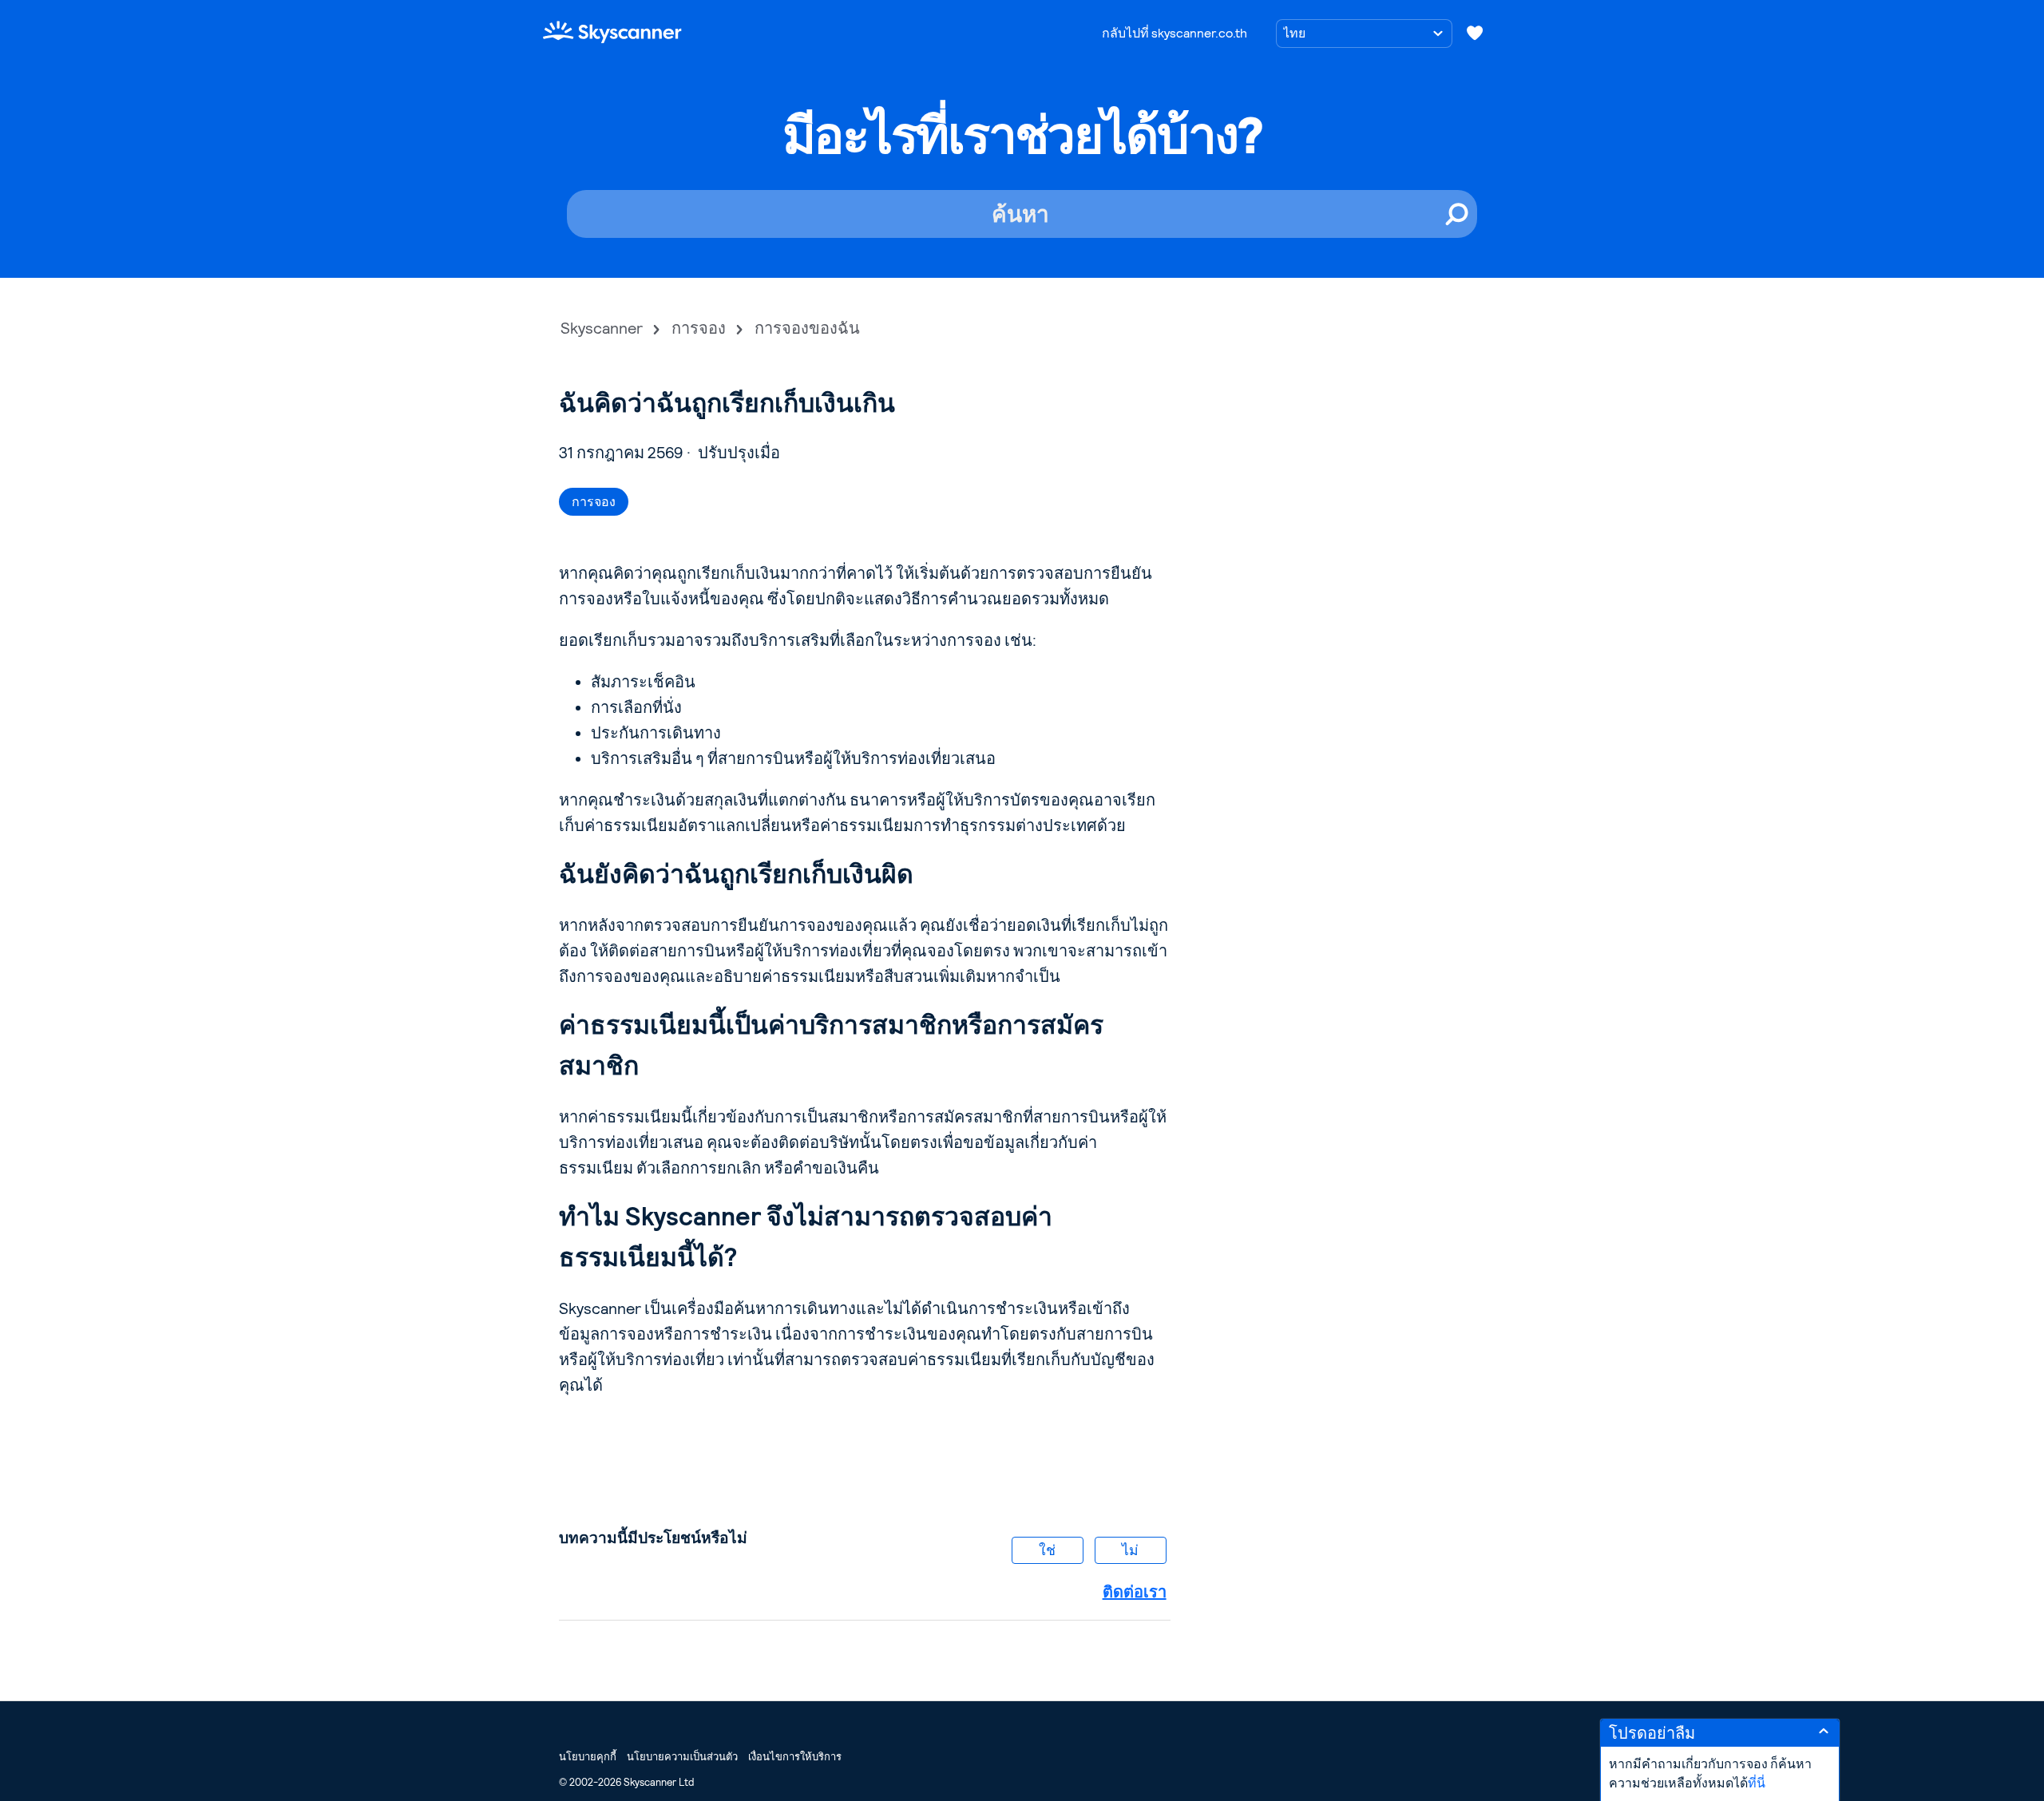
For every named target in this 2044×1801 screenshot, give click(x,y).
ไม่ (1130, 1550)
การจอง (699, 328)
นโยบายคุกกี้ (588, 1757)
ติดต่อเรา (1135, 1592)
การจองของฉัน (807, 328)
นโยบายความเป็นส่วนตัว (682, 1757)
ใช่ (1047, 1550)
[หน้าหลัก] (612, 32)
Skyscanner (602, 328)
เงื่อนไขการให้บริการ (795, 1757)
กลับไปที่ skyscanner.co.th (1175, 33)
